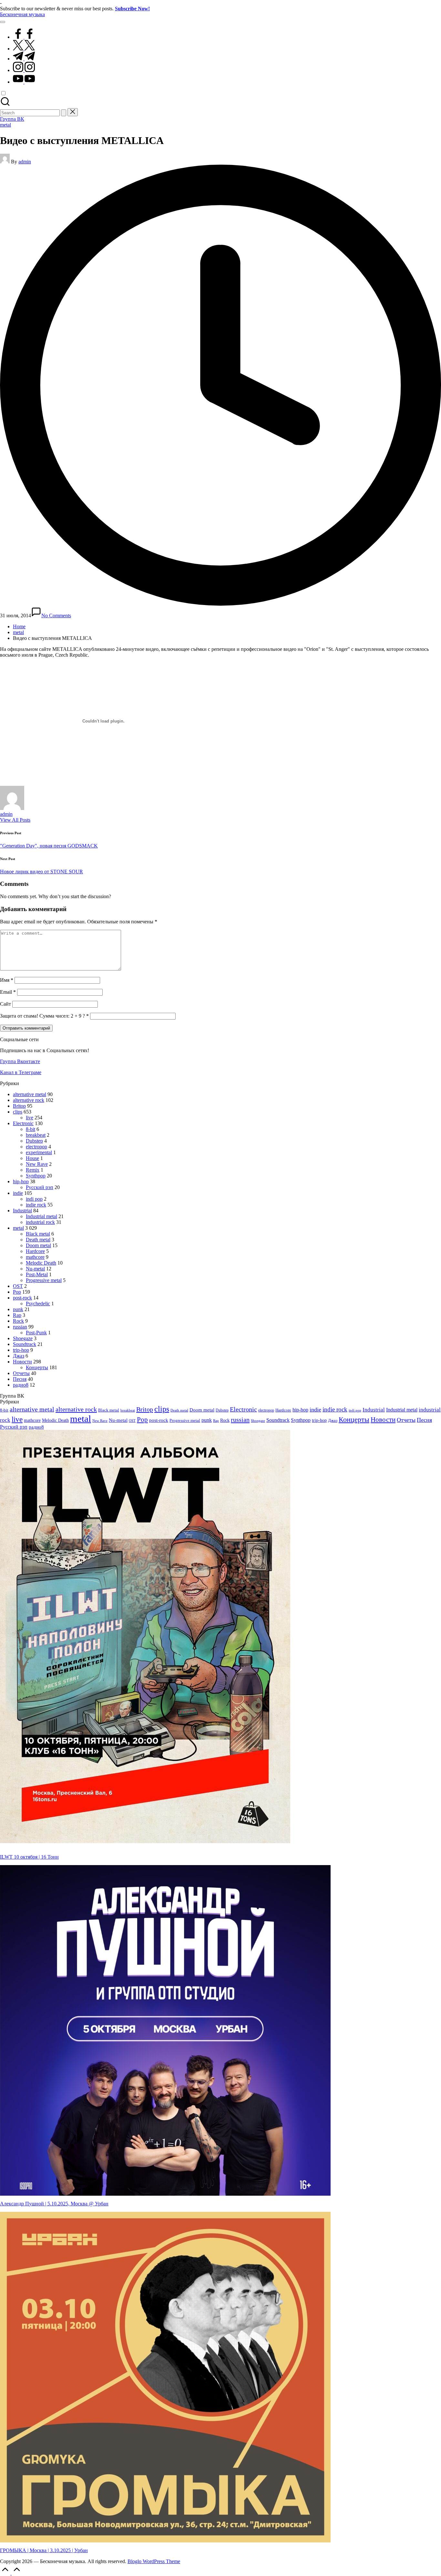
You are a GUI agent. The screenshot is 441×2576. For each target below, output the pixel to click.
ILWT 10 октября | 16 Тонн (29, 1857)
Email (8, 992)
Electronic (23, 1123)
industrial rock (40, 1222)
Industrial (22, 1211)
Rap (17, 1315)
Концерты (37, 1367)
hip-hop (21, 1181)
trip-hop (21, 1350)
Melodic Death (41, 1263)
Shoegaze (23, 1338)
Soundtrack (25, 1344)
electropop (36, 1147)
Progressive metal (44, 1280)
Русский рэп (40, 1187)
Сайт (5, 1004)
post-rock (22, 1298)
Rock (18, 1321)
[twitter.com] (24, 49)
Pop (17, 1292)
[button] (64, 113)
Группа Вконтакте (20, 1061)
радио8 (21, 1385)
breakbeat (36, 1135)
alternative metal (30, 1094)
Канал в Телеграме (21, 1072)
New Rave (37, 1164)
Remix (33, 1170)
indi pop (34, 1199)
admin (6, 814)
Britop (19, 1106)
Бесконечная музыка (22, 14)
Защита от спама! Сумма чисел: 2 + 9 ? (42, 1016)
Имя (7, 980)
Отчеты (21, 1373)
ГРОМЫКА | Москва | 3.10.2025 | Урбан (44, 2550)
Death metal (38, 1240)
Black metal (38, 1234)
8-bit (31, 1129)
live (30, 1118)
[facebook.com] (24, 37)
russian (20, 1327)
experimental (39, 1152)
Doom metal (38, 1245)
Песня (20, 1379)
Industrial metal (41, 1216)
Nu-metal (35, 1269)
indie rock (36, 1205)
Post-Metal (37, 1274)
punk (18, 1309)
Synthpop (36, 1176)
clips (18, 1112)
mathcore (35, 1257)
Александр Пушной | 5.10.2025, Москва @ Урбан (54, 2204)
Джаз (19, 1356)
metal (5, 125)
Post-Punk (36, 1333)
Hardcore (35, 1251)
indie (18, 1193)
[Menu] (3, 22)
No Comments (56, 616)
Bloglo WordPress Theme (154, 2561)
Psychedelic (38, 1303)
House (32, 1158)
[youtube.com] (24, 82)
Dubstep (34, 1141)
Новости (22, 1362)
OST (18, 1286)
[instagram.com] (24, 70)
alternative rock (29, 1100)
